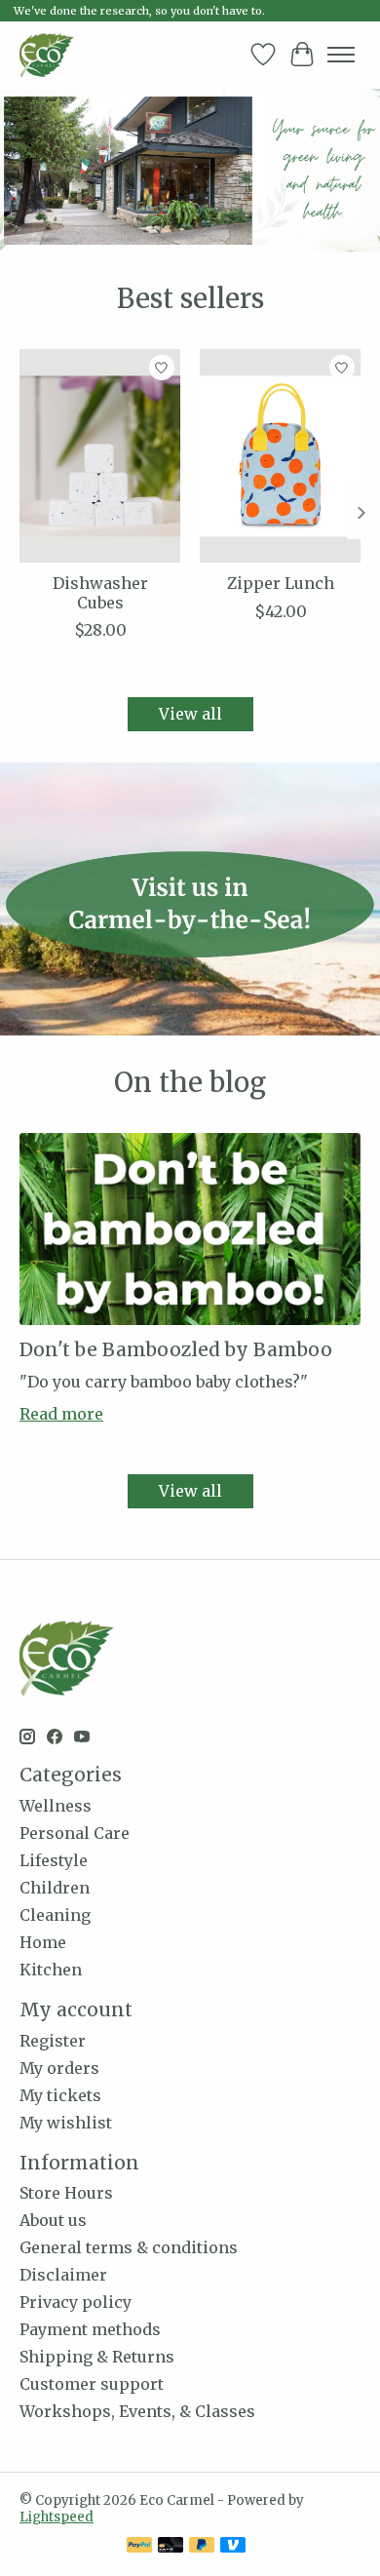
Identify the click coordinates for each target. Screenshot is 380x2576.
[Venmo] (233, 2547)
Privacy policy (76, 2302)
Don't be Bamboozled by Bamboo (176, 1349)
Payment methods (90, 2329)
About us (53, 2220)
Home (43, 1942)
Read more (61, 1414)
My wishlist (66, 2123)
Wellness (56, 1806)
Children (55, 1888)
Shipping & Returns (97, 2357)
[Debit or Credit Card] (171, 2547)
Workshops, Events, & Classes (137, 2411)
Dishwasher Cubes (100, 592)
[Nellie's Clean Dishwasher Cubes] (100, 456)
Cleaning (55, 1915)
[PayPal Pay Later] (202, 2547)
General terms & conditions (129, 2247)
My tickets (60, 2095)
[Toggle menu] (341, 55)
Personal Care (75, 1833)
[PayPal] (139, 2547)
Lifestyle (54, 1860)
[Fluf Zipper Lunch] (280, 456)
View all (190, 714)
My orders (59, 2068)
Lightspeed (57, 2517)
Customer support (92, 2384)
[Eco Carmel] (47, 55)
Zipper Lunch (281, 583)
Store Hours (66, 2193)
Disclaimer (63, 2275)
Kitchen (51, 1970)
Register (53, 2041)
